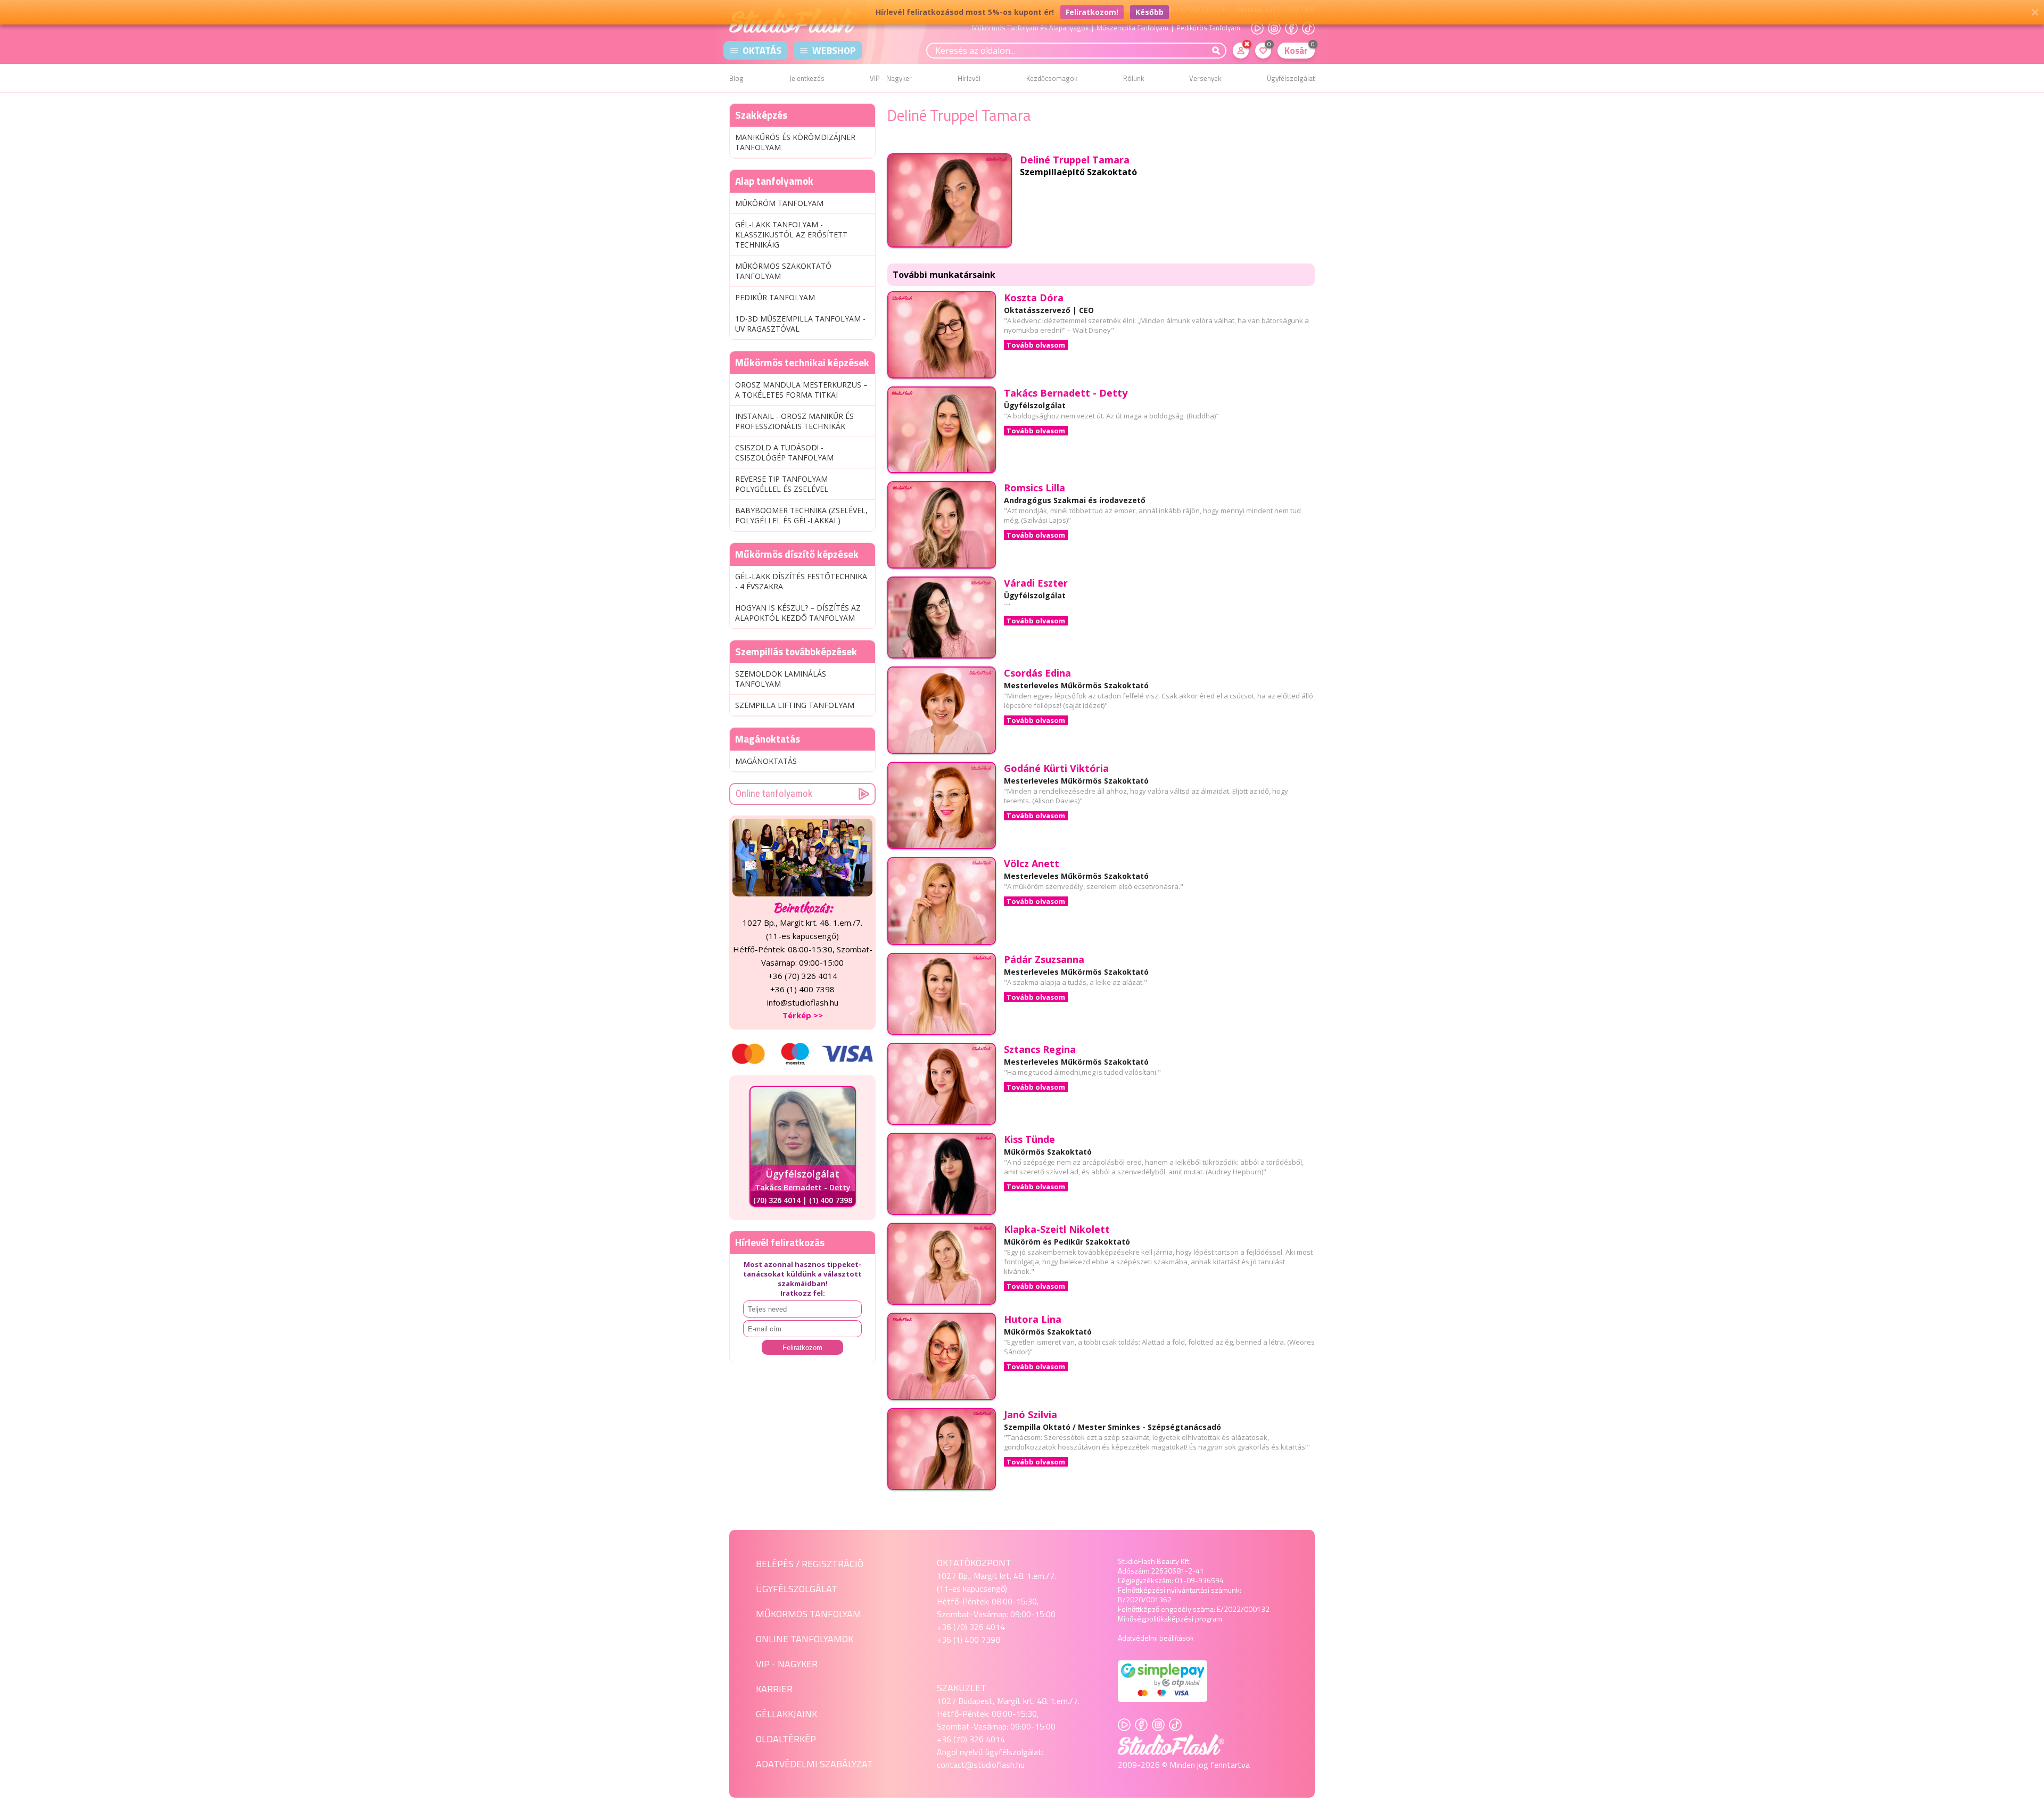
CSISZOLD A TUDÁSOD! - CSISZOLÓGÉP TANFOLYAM (784, 452)
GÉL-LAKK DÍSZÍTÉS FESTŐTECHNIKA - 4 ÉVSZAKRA (801, 581)
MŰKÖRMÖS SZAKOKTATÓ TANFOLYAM (783, 271)
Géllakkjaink (786, 1714)
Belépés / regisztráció (810, 1564)
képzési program (1195, 1619)
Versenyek (1205, 78)
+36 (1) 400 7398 (969, 1640)
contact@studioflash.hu (981, 1765)
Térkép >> (803, 1015)
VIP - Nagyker (891, 78)
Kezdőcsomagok (1052, 78)
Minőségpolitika (1143, 1619)
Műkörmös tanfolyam (809, 1614)
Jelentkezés (807, 78)
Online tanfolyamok (774, 793)
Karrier (774, 1689)
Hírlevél (969, 78)
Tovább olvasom (1036, 345)
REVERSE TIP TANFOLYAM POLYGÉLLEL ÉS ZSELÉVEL (782, 484)
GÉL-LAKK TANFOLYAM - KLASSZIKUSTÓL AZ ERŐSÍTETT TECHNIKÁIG (791, 234)
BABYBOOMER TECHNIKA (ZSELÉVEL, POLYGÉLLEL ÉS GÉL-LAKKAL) (801, 515)
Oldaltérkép (786, 1739)
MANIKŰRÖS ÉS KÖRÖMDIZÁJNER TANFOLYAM (795, 142)
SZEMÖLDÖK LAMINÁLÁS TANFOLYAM (781, 679)
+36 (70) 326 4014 (971, 1627)
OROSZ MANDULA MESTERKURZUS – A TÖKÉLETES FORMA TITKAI (801, 390)
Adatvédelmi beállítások (1156, 1638)
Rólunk (1134, 78)
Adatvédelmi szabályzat (814, 1764)
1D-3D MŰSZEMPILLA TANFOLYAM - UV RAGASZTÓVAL (800, 324)
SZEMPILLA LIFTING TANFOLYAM (795, 705)
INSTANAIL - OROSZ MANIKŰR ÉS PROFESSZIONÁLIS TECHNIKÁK (794, 421)
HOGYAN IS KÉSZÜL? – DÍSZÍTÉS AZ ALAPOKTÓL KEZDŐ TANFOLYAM (798, 613)
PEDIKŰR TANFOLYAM (775, 297)
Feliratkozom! (1092, 12)
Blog (736, 78)
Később (1149, 12)
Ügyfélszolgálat (1291, 78)
